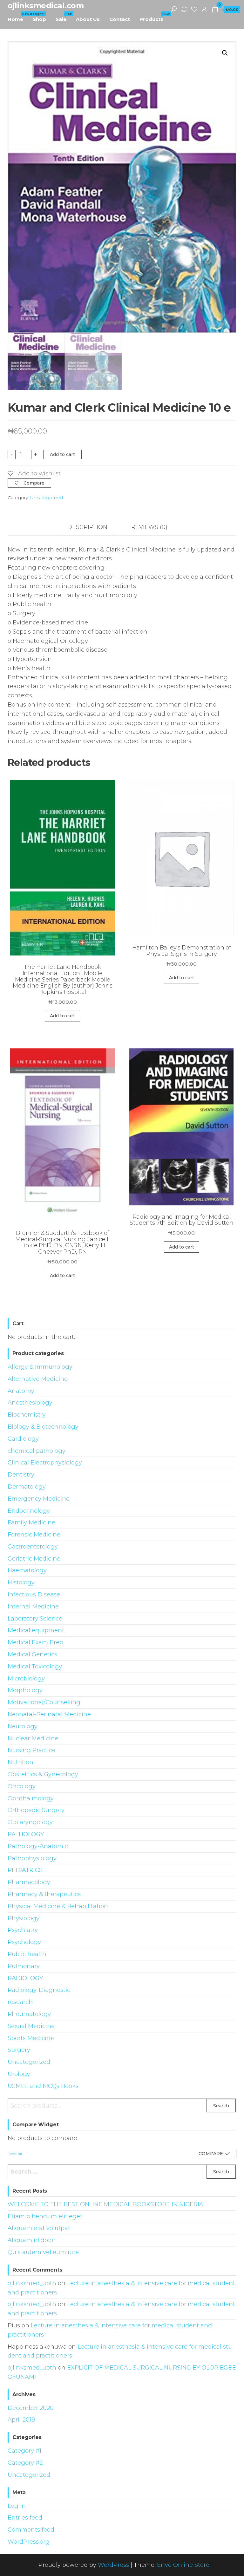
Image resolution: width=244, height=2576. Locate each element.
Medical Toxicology (35, 1666)
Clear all (15, 2154)
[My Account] (204, 9)
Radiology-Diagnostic (39, 1990)
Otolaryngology (30, 1822)
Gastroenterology (33, 1547)
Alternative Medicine (38, 1379)
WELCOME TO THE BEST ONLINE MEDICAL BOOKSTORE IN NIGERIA (105, 2204)
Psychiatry (23, 1930)
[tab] (92, 528)
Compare (34, 483)
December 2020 (31, 2408)
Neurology (23, 1726)
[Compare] (184, 9)
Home (18, 17)
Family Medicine (31, 1523)
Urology (19, 2074)
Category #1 (24, 2451)
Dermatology (27, 1487)
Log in (17, 2506)
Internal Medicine (33, 1607)
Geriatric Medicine (34, 1559)
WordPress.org (29, 2542)
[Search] (174, 9)
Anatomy (21, 1391)
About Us (88, 19)
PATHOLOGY (26, 1834)
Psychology (24, 1942)
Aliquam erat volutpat (39, 2228)
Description (87, 527)
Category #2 (25, 2463)
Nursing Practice (32, 1750)
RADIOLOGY (25, 1978)
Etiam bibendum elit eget (45, 2216)
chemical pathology (37, 1451)
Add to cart (62, 454)
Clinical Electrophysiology (45, 1463)
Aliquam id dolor (31, 2240)
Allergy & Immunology (40, 1367)
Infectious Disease (34, 1595)
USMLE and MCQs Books (43, 2086)
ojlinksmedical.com (46, 6)
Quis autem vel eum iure (43, 2252)
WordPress (113, 2565)
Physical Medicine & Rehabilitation (58, 1906)
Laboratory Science (35, 1619)
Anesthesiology (30, 1403)
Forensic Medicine (34, 1535)
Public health (27, 1954)
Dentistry (21, 1475)
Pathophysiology (32, 1858)
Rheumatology (29, 2014)
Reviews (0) (149, 527)
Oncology (22, 1786)
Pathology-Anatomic (38, 1846)
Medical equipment (36, 1630)
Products (154, 17)
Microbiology (26, 1679)
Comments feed (31, 2530)
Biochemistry (27, 1415)
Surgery (19, 2050)
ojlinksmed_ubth (32, 2283)
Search (221, 2106)
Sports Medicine (31, 2038)
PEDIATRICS (25, 1870)
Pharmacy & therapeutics (44, 1894)
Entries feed (25, 2518)
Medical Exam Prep (35, 1642)
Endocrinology (29, 1511)
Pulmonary (24, 1966)
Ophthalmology (31, 1798)
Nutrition (20, 1762)
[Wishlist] (194, 9)
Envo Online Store (183, 2565)
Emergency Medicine (39, 1499)
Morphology (25, 1690)
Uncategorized (47, 498)
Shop (39, 19)
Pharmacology (29, 1882)
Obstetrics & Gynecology (43, 1774)
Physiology (24, 1918)
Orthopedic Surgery (36, 1810)
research (20, 2002)
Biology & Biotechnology (43, 1427)
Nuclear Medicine (33, 1738)
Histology (21, 1582)
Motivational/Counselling (44, 1702)
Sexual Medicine (31, 2026)
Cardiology (23, 1439)
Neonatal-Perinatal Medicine (49, 1714)
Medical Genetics (32, 1654)
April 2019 (21, 2420)
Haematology (27, 1570)
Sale (63, 17)
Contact (120, 19)
